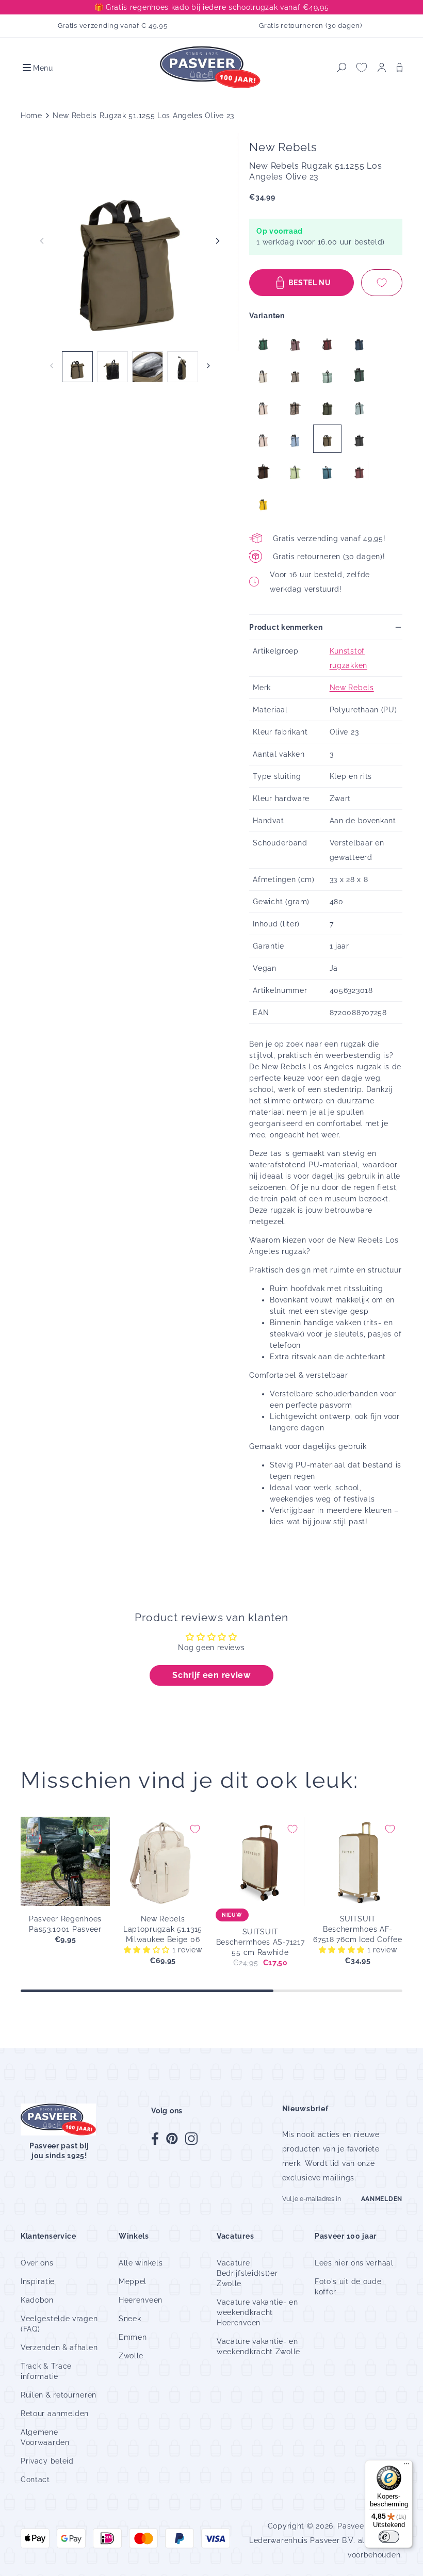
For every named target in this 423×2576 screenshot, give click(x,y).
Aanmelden (382, 2199)
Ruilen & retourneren (59, 2395)
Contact (35, 2480)
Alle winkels (141, 2263)
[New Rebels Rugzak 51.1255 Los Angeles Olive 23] (327, 439)
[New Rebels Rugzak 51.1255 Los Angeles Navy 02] (359, 343)
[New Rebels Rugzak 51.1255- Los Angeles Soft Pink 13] (263, 407)
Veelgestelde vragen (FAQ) (59, 2324)
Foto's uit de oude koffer (348, 2287)
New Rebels (352, 688)
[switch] (389, 2537)
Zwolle (131, 2356)
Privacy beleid (47, 2461)
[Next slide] (218, 241)
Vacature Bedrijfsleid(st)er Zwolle (247, 2273)
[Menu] (406, 2466)
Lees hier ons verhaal (354, 2263)
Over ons (37, 2263)
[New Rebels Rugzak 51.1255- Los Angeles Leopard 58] (295, 407)
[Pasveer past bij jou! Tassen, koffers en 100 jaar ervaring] (211, 68)
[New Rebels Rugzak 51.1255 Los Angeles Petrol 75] (327, 471)
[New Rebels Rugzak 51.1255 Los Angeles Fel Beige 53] (263, 375)
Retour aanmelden (55, 2414)
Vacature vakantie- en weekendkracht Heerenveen (257, 2312)
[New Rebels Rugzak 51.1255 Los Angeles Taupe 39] (295, 375)
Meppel (133, 2281)
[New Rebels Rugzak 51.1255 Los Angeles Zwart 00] (359, 439)
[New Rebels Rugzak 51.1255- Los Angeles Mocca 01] (263, 471)
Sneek (130, 2319)
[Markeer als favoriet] (382, 283)
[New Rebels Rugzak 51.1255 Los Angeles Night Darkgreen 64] (327, 407)
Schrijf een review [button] (211, 1675)
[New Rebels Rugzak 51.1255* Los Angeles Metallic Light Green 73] (327, 375)
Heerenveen (141, 2300)
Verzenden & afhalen (59, 2347)
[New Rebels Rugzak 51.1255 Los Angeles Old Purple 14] (295, 343)
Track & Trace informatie (46, 2371)
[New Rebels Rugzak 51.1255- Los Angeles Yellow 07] (263, 503)
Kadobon (37, 2300)
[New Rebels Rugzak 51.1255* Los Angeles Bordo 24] (359, 471)
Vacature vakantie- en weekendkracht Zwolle (258, 2346)
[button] (37, 68)
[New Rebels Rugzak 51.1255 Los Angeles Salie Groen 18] (359, 407)
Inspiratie (38, 2281)
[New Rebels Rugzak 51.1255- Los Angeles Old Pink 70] (263, 439)
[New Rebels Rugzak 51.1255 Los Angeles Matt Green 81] (295, 471)
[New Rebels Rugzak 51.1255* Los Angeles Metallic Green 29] (263, 343)
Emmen (133, 2337)
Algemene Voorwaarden (45, 2437)
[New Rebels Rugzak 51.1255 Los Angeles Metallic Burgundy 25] (327, 343)
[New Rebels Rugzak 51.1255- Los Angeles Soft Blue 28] (295, 439)
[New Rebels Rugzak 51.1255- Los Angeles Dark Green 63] (359, 375)
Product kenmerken (286, 627)
